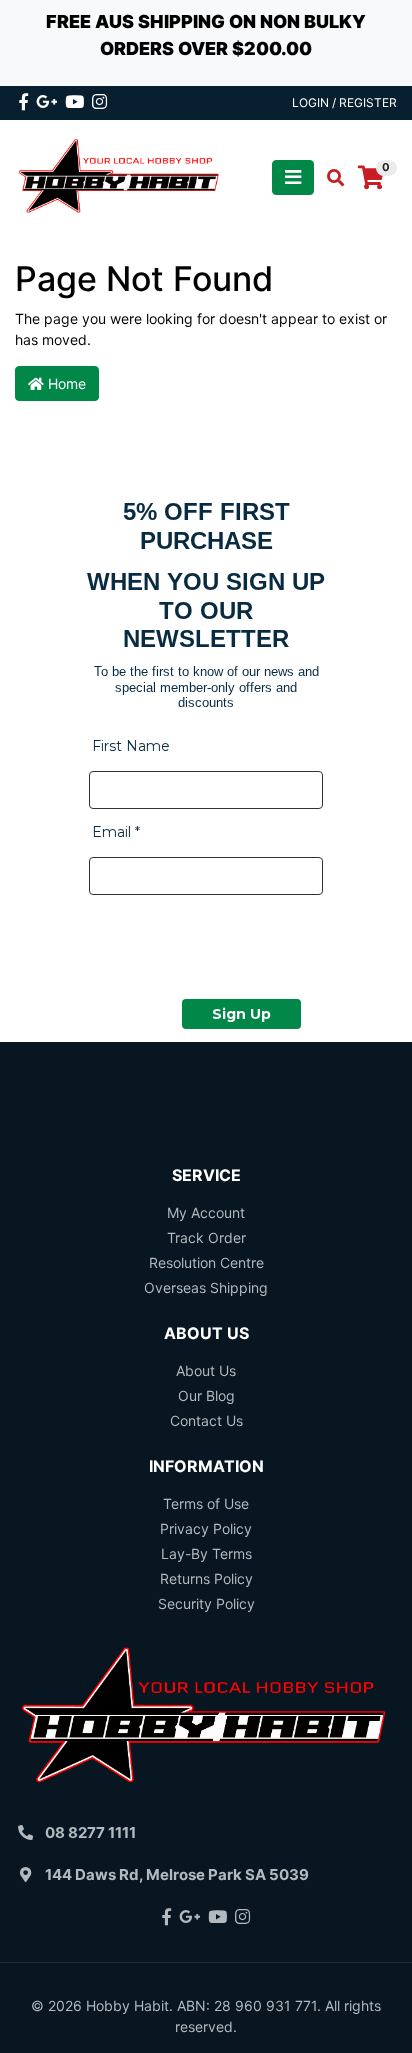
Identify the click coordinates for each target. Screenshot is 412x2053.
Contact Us (206, 1420)
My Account (206, 1212)
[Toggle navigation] (293, 177)
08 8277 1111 (90, 1832)
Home (65, 383)
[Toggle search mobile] (329, 178)
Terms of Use (206, 1503)
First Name (131, 746)
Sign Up (241, 1014)
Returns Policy (206, 1578)
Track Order (206, 1237)
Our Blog (206, 1395)
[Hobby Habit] (120, 176)
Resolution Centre (206, 1262)
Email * (116, 832)
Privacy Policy (206, 1528)
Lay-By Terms (206, 1553)
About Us (206, 1370)
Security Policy (206, 1603)
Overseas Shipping (206, 1287)
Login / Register (344, 102)
